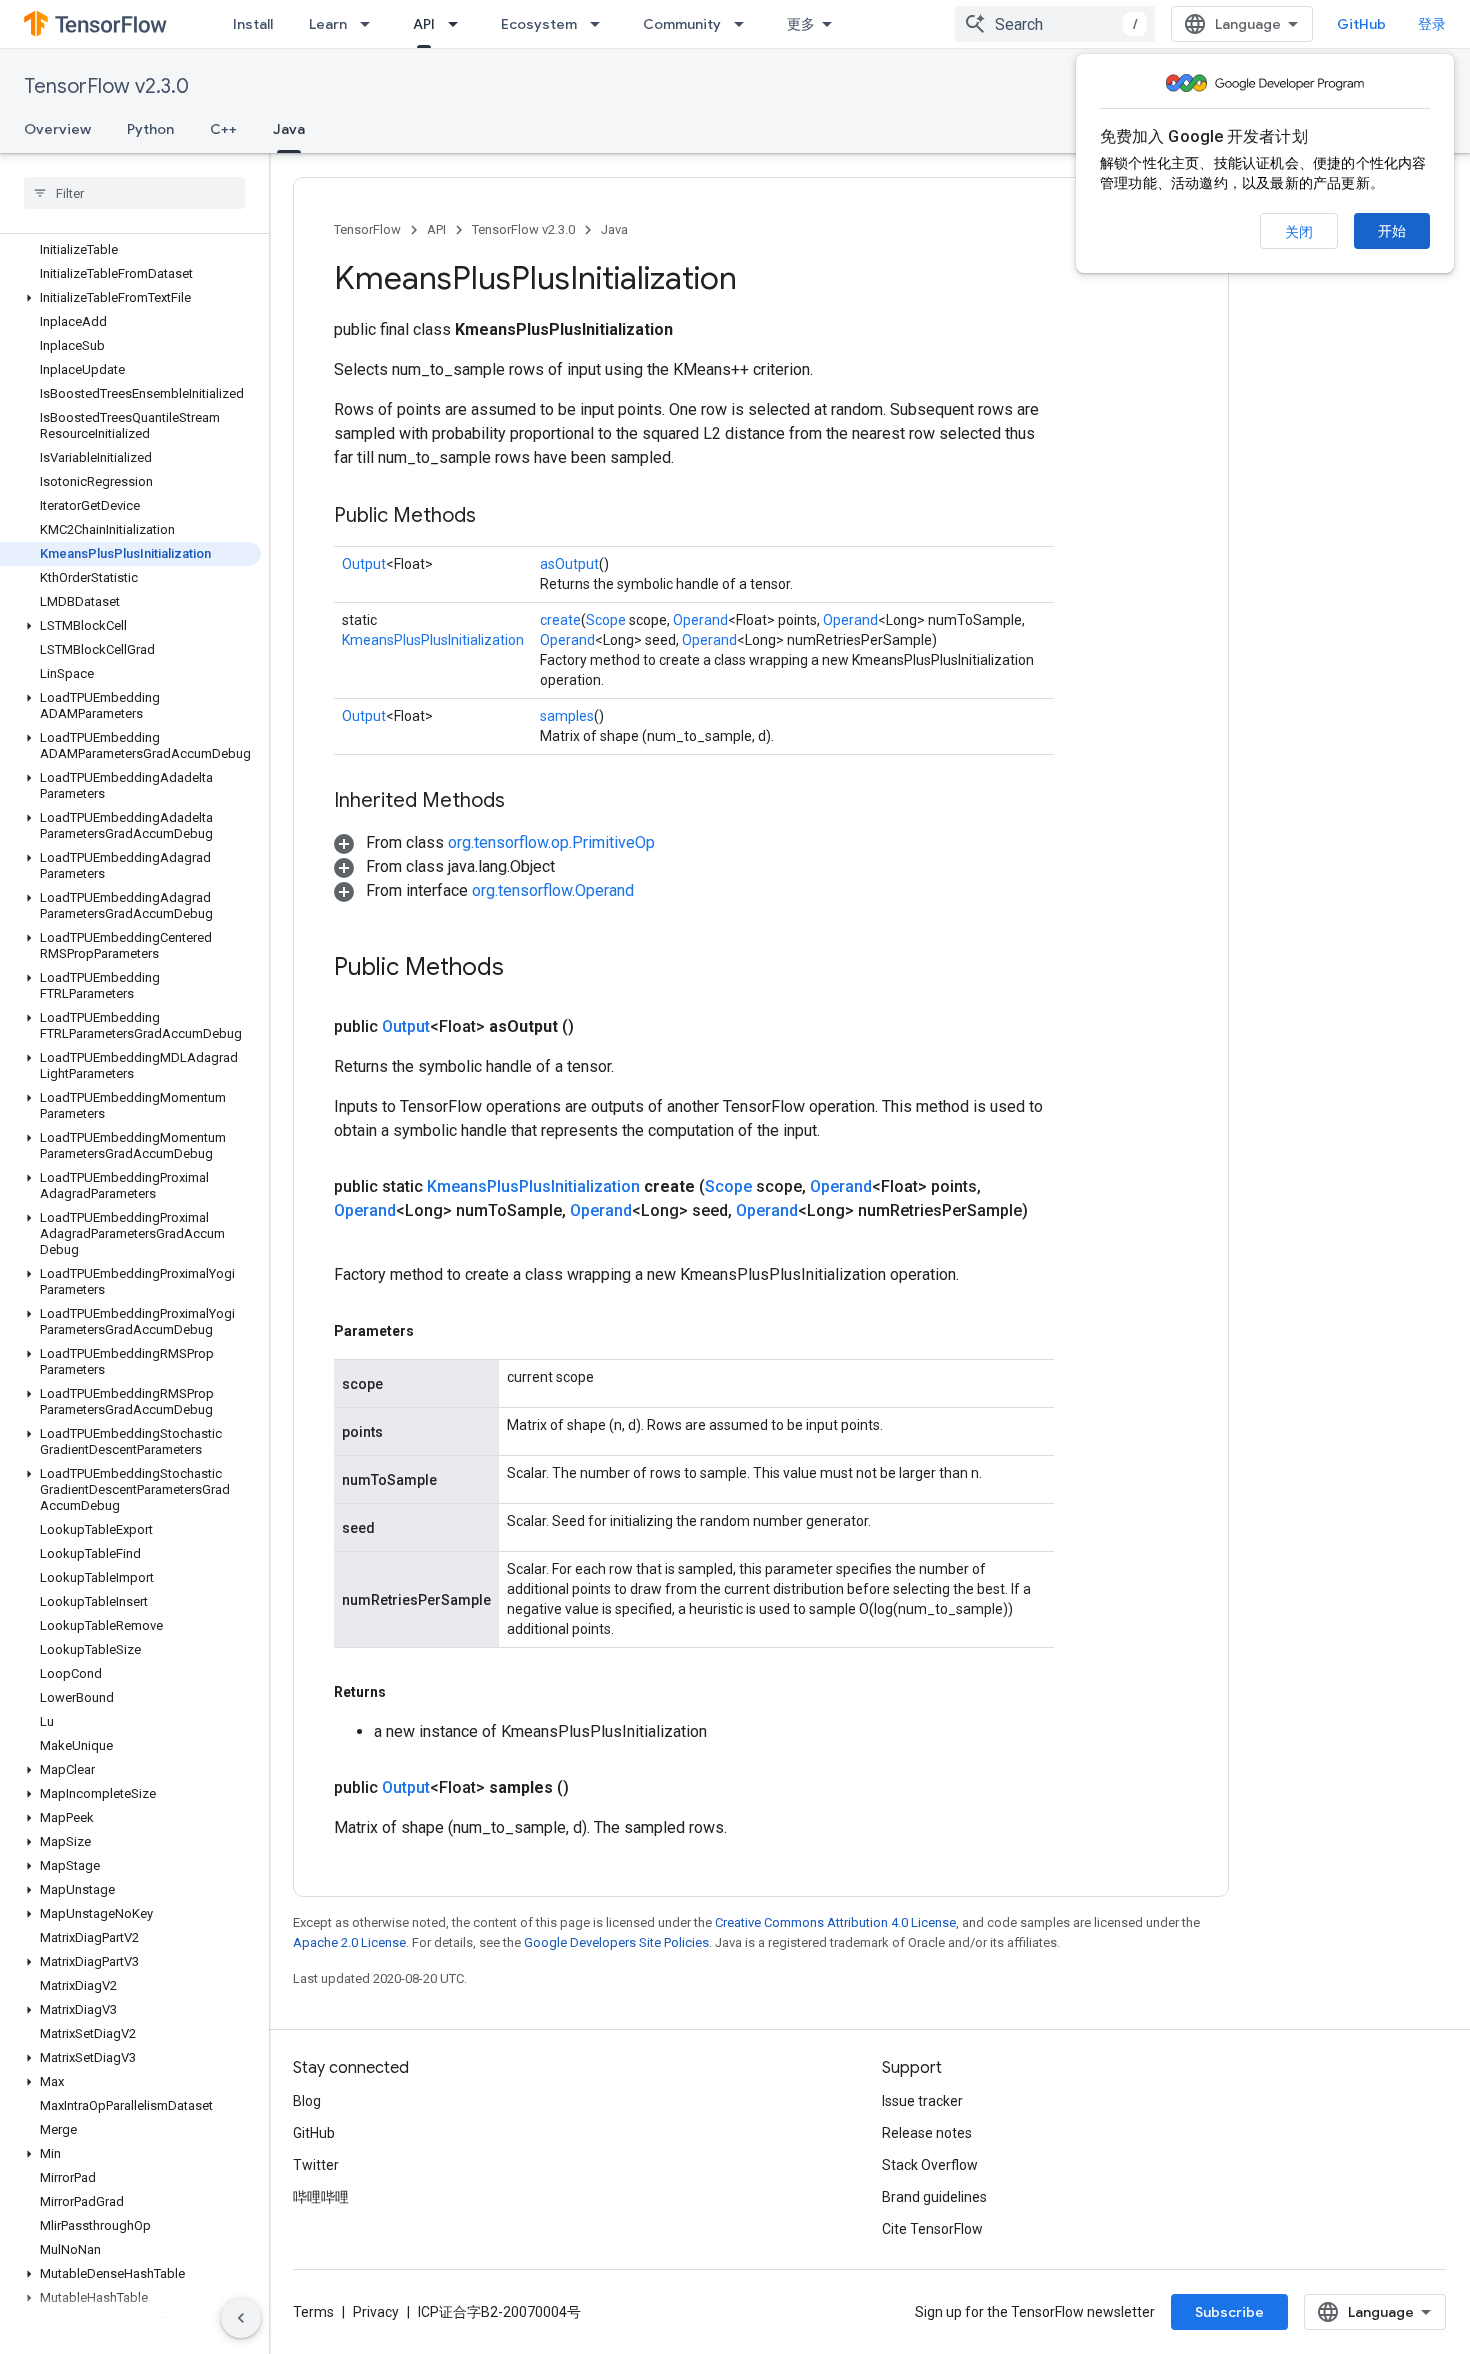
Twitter (316, 2165)
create (560, 620)
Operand (700, 620)
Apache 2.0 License (349, 1942)
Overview (57, 129)
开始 (1392, 231)
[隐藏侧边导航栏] (241, 2318)
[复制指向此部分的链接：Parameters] (434, 1331)
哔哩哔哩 (321, 2197)
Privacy (376, 2312)
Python (150, 129)
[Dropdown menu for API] (459, 24)
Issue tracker (922, 2101)
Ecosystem (539, 24)
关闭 (1299, 232)
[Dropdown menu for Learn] (371, 24)
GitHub (1361, 24)
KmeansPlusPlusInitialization (433, 640)
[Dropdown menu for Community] (745, 24)
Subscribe (1229, 2312)
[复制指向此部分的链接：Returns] (406, 1692)
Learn (328, 24)
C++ (223, 129)
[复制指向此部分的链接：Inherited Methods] (525, 802)
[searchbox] (134, 193)
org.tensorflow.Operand (553, 890)
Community (682, 24)
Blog (307, 2101)
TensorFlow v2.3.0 (106, 86)
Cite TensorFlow (932, 2229)
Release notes (927, 2133)
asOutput (569, 564)
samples (567, 716)
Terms (313, 2312)
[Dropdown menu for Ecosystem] (601, 24)
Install (253, 24)
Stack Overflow (930, 2165)
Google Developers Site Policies (616, 1942)
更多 (801, 24)
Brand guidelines (934, 2197)
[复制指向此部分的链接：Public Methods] (496, 517)
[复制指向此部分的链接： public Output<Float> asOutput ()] (598, 1027)
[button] (130, 298)
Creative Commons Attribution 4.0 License (835, 1922)
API (424, 24)
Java (289, 129)
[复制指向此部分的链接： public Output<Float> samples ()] (593, 1788)
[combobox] (1055, 24)
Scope (606, 620)
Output (364, 564)
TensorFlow (367, 229)
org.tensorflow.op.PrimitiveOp (551, 842)
